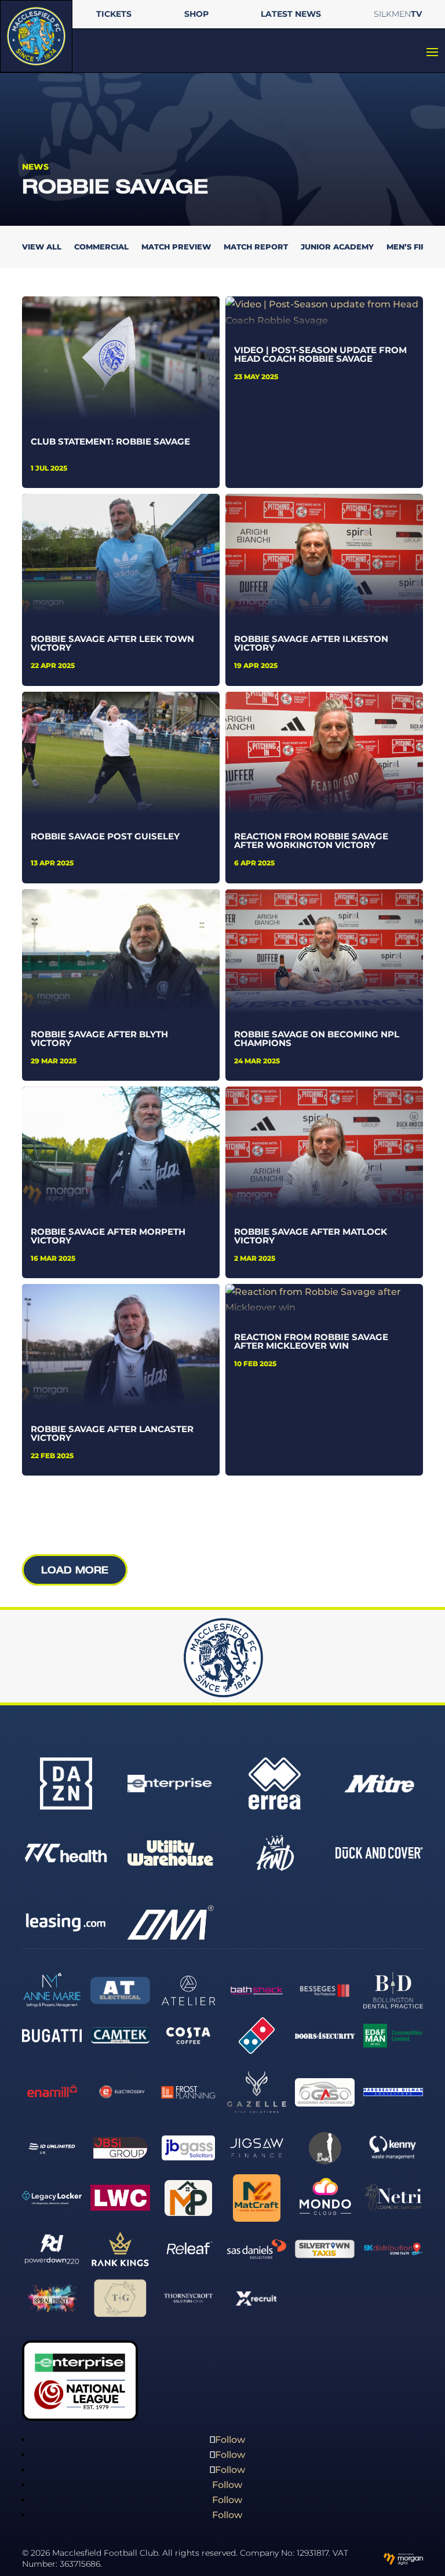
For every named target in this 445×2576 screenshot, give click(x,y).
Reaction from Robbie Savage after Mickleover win (311, 1341)
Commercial (101, 247)
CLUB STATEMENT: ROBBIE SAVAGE (110, 441)
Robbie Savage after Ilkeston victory (311, 643)
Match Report (256, 247)
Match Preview (176, 247)
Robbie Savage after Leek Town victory (112, 643)
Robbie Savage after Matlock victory (311, 1236)
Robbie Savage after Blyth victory (99, 1039)
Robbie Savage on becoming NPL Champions (317, 1039)
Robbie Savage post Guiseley (105, 836)
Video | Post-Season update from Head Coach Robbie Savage (320, 354)
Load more (75, 1570)
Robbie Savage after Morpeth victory (108, 1236)
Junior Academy (337, 247)
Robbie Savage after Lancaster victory (112, 1433)
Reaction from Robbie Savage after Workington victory (311, 841)
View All (42, 247)
